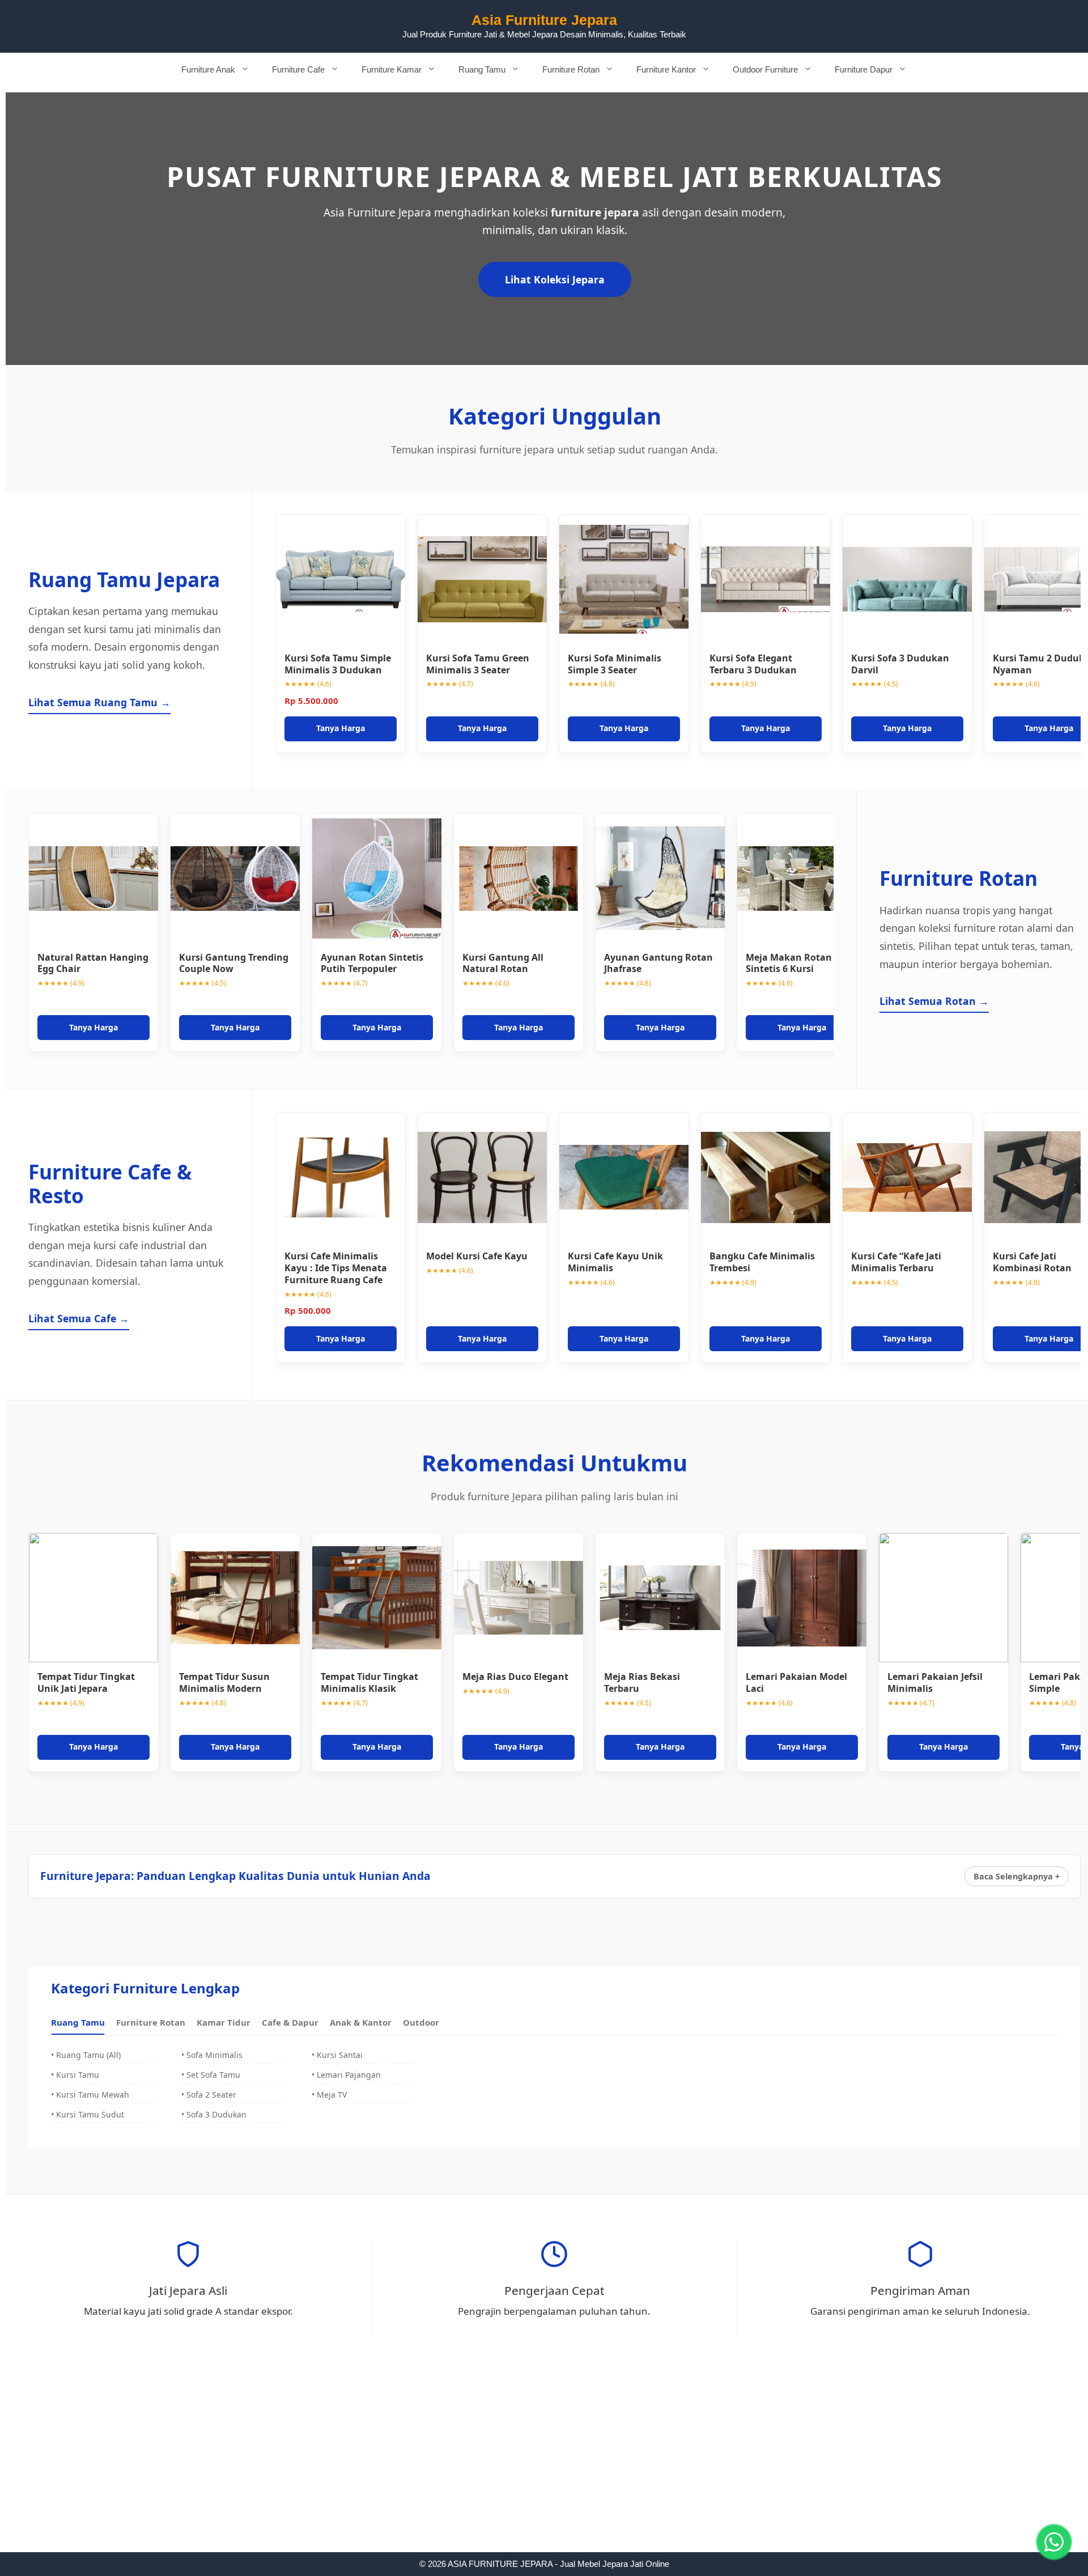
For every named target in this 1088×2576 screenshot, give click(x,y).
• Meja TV (329, 2095)
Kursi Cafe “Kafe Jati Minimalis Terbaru (896, 1262)
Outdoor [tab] (421, 2022)
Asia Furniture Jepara (544, 20)
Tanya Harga (341, 728)
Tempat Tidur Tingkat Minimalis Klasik (369, 1682)
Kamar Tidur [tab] (224, 2022)
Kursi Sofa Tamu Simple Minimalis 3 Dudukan (338, 664)
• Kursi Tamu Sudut (88, 2114)
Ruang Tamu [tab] (78, 2022)
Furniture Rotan (571, 69)
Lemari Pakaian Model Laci (796, 1682)
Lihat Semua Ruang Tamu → (99, 702)
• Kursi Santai (337, 2055)
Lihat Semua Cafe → (79, 1318)
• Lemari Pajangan (346, 2075)
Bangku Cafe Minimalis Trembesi (762, 1262)
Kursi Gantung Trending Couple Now (234, 963)
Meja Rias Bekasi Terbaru (642, 1682)
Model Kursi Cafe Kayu (477, 1256)
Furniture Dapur (864, 69)
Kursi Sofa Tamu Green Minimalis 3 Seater (478, 664)
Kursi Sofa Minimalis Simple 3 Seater (615, 664)
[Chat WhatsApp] (1054, 2542)
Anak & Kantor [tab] (361, 2022)
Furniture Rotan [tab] (151, 2022)
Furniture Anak (208, 69)
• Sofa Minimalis (212, 2055)
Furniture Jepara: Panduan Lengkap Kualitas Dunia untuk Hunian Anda (235, 1876)
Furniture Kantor (666, 69)
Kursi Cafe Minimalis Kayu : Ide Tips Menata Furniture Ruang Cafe (336, 1268)
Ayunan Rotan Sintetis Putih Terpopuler (372, 963)
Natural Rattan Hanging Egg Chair (93, 963)
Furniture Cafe (298, 69)
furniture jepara (595, 212)
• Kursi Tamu (75, 2075)
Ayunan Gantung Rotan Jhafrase (658, 963)
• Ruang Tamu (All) (86, 2055)
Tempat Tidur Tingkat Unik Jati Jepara (86, 1682)
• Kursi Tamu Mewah (90, 2095)
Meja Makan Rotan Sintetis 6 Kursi (789, 963)
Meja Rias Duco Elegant (515, 1677)
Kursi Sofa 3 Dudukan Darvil (900, 664)
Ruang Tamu (482, 69)
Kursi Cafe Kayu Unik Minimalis (615, 1262)
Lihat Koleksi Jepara (555, 279)
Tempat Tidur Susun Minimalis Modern (224, 1682)
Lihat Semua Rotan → (934, 1001)
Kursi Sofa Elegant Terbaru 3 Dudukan (753, 664)
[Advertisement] (544, 2468)
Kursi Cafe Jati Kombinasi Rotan (1032, 1262)
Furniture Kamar (392, 69)
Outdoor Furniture (765, 69)
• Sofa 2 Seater (209, 2095)
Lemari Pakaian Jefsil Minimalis (935, 1682)
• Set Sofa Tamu (211, 2075)
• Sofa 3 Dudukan (214, 2114)
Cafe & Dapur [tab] (290, 2022)
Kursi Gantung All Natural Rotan (503, 963)
